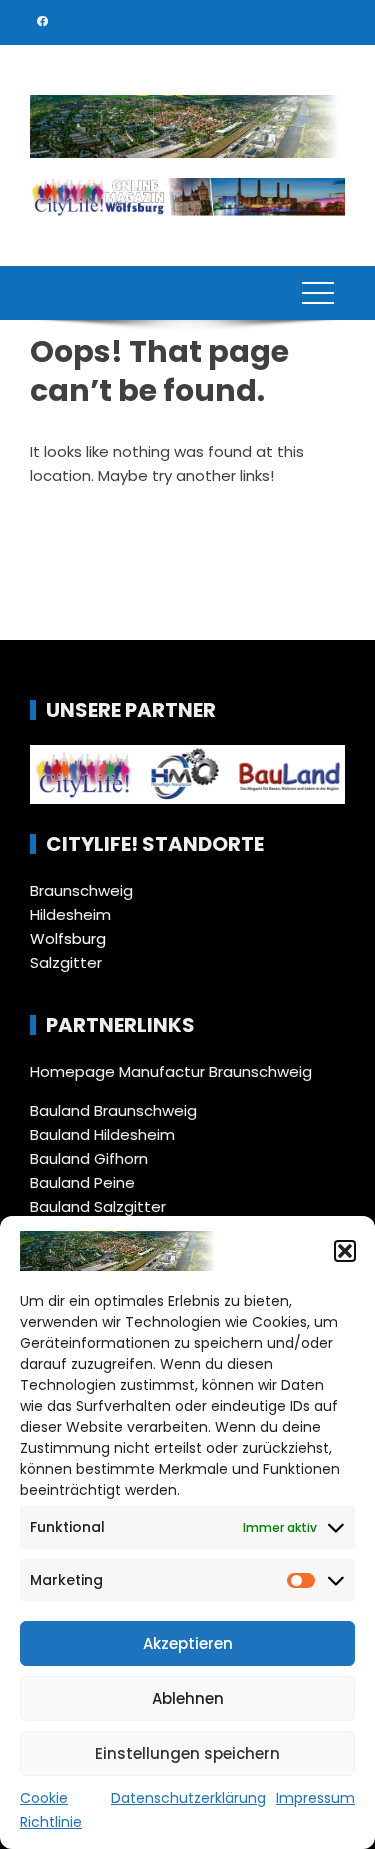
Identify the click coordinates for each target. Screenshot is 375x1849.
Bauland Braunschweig (113, 1110)
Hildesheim (70, 914)
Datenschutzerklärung (188, 1798)
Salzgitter (66, 962)
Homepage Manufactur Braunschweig (171, 1071)
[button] (345, 1251)
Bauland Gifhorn (89, 1158)
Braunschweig (81, 890)
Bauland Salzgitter (98, 1206)
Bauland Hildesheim (102, 1134)
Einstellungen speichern (187, 1753)
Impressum (315, 1798)
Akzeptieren (188, 1643)
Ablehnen (188, 1698)
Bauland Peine (82, 1182)
